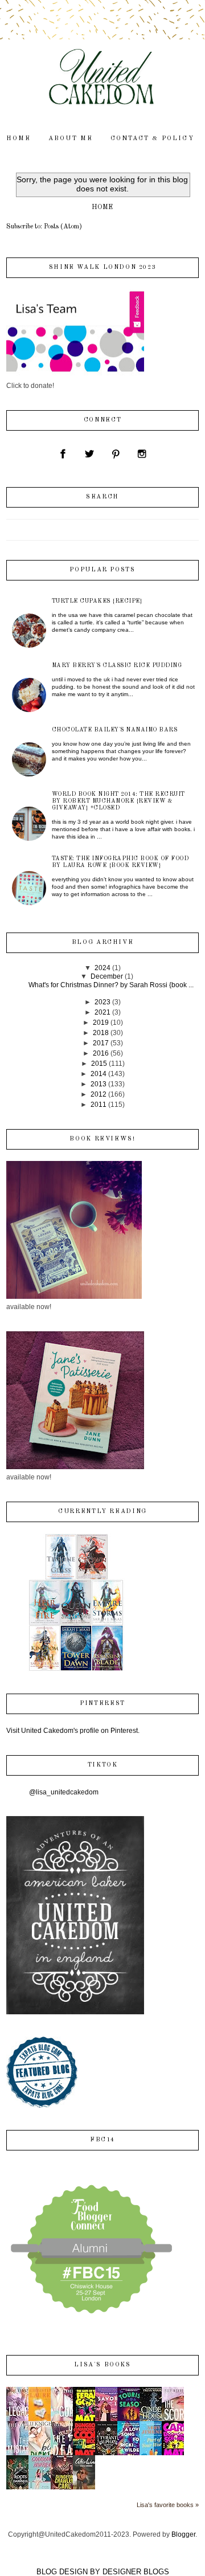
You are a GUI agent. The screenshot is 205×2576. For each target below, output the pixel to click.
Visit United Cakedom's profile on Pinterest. (73, 1731)
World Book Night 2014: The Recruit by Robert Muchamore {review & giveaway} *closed (118, 801)
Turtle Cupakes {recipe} (97, 601)
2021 (102, 1012)
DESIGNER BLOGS (136, 2572)
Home (102, 207)
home (19, 139)
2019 (101, 1023)
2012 (99, 1094)
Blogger (183, 2534)
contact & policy (152, 139)
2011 (99, 1105)
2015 (99, 1064)
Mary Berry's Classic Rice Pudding (117, 665)
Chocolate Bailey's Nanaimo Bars (115, 730)
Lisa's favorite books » (168, 2505)
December (107, 976)
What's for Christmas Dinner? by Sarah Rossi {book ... (111, 985)
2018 (101, 1033)
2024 (102, 968)
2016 (101, 1053)
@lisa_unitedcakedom (64, 1792)
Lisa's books (102, 2365)
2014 (99, 1074)
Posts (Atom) (63, 227)
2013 (99, 1084)
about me (71, 139)
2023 (102, 1002)
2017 (101, 1043)
